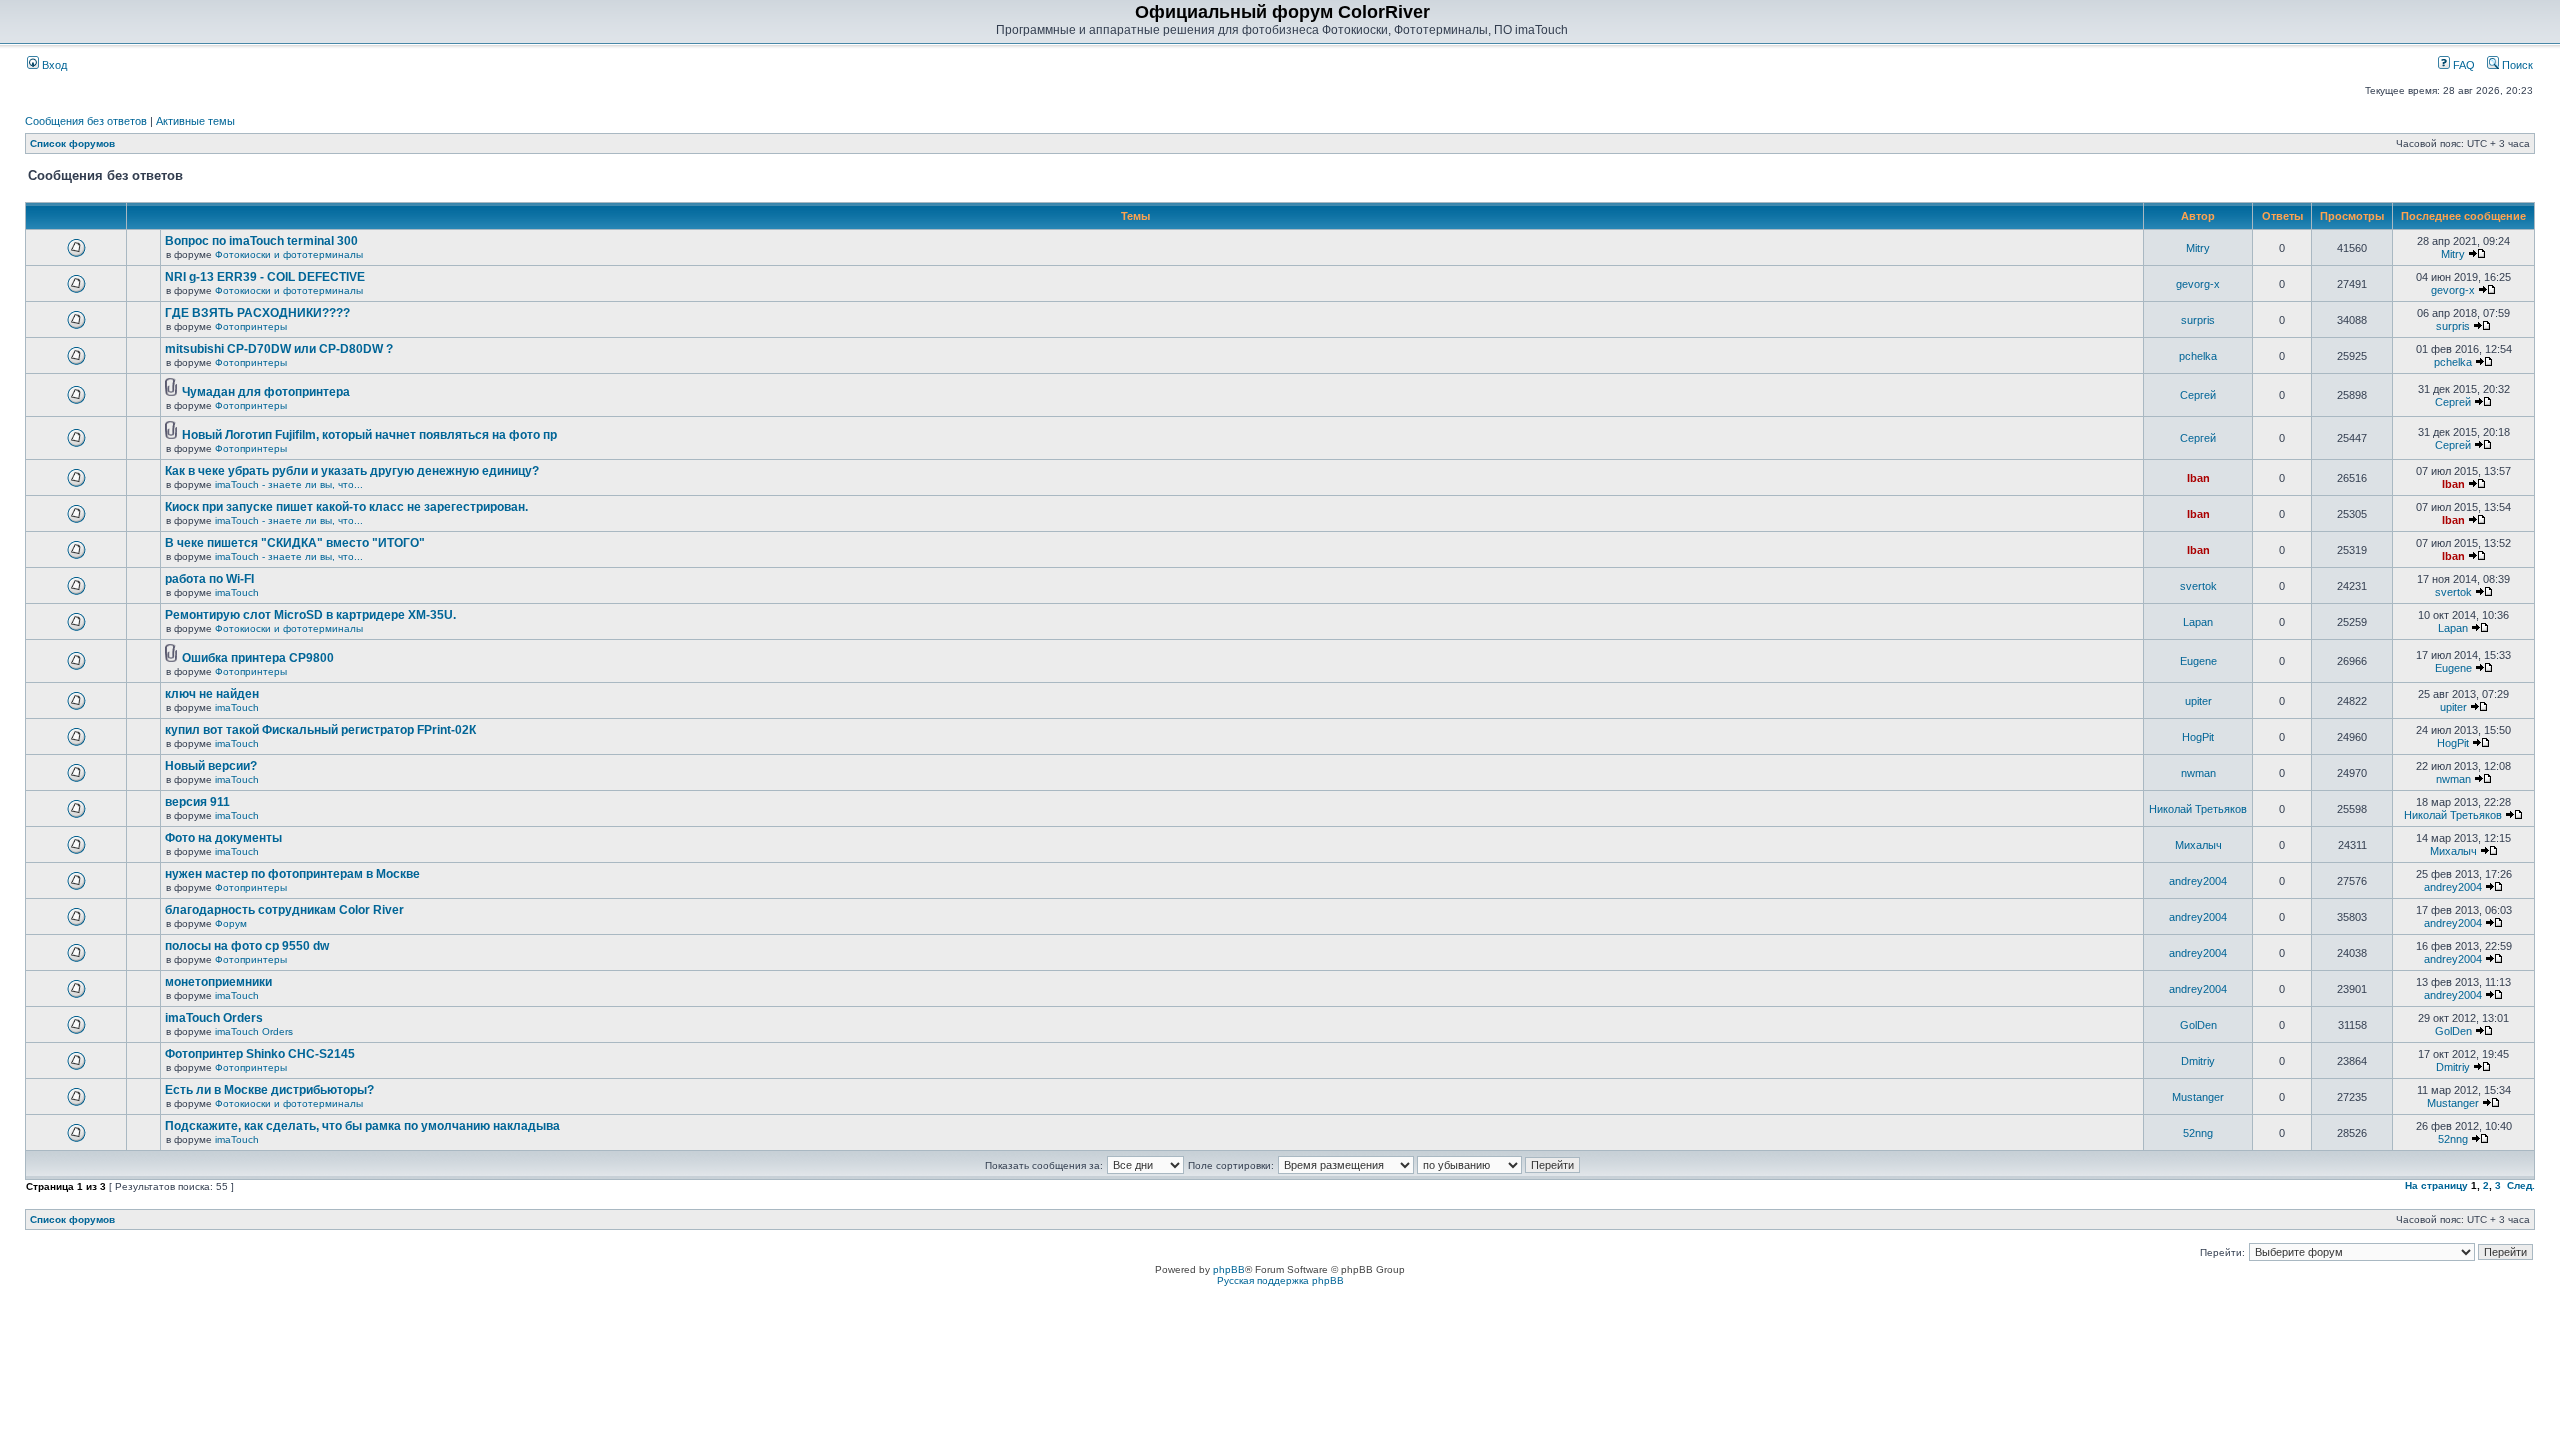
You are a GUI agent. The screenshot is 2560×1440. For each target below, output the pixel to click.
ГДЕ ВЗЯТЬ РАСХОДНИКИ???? (257, 313)
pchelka (2198, 356)
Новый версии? (211, 766)
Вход (53, 65)
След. (2521, 1185)
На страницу (2436, 1185)
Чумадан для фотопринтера (266, 392)
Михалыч (2198, 845)
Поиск (2516, 65)
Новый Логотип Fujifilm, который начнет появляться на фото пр (369, 435)
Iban (2198, 478)
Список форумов (72, 143)
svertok (2198, 586)
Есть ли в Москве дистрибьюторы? (269, 1090)
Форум (231, 923)
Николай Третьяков (2198, 809)
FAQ (2462, 65)
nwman (2198, 773)
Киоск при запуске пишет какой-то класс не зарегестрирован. (346, 507)
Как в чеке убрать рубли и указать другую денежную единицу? (352, 471)
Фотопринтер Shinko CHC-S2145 (260, 1054)
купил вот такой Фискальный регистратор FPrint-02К (320, 730)
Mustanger (2198, 1097)
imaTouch (237, 592)
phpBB (1229, 1269)
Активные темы (195, 121)
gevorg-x (2198, 284)
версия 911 (197, 802)
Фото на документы (223, 838)
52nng (2198, 1133)
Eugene (2198, 661)
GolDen (2198, 1025)
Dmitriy (2198, 1061)
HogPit (2198, 737)
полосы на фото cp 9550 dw (247, 946)
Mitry (2198, 248)
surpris (2198, 320)
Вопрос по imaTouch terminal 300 (261, 241)
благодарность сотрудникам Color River (284, 910)
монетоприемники (218, 982)
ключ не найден (212, 694)
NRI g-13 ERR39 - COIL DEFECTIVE (265, 277)
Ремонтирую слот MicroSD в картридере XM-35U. (310, 615)
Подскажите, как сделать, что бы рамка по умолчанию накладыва (362, 1126)
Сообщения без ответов (86, 121)
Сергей (2198, 395)
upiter (2198, 701)
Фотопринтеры (251, 326)
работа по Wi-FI (209, 579)
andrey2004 (2198, 881)
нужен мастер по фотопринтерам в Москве (292, 874)
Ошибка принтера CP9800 (258, 658)
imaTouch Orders (214, 1018)
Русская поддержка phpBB (1280, 1280)
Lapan (2198, 622)
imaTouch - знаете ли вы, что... (289, 484)
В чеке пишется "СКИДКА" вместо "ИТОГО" (295, 543)
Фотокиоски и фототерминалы (289, 254)
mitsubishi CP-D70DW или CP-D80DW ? (279, 349)
